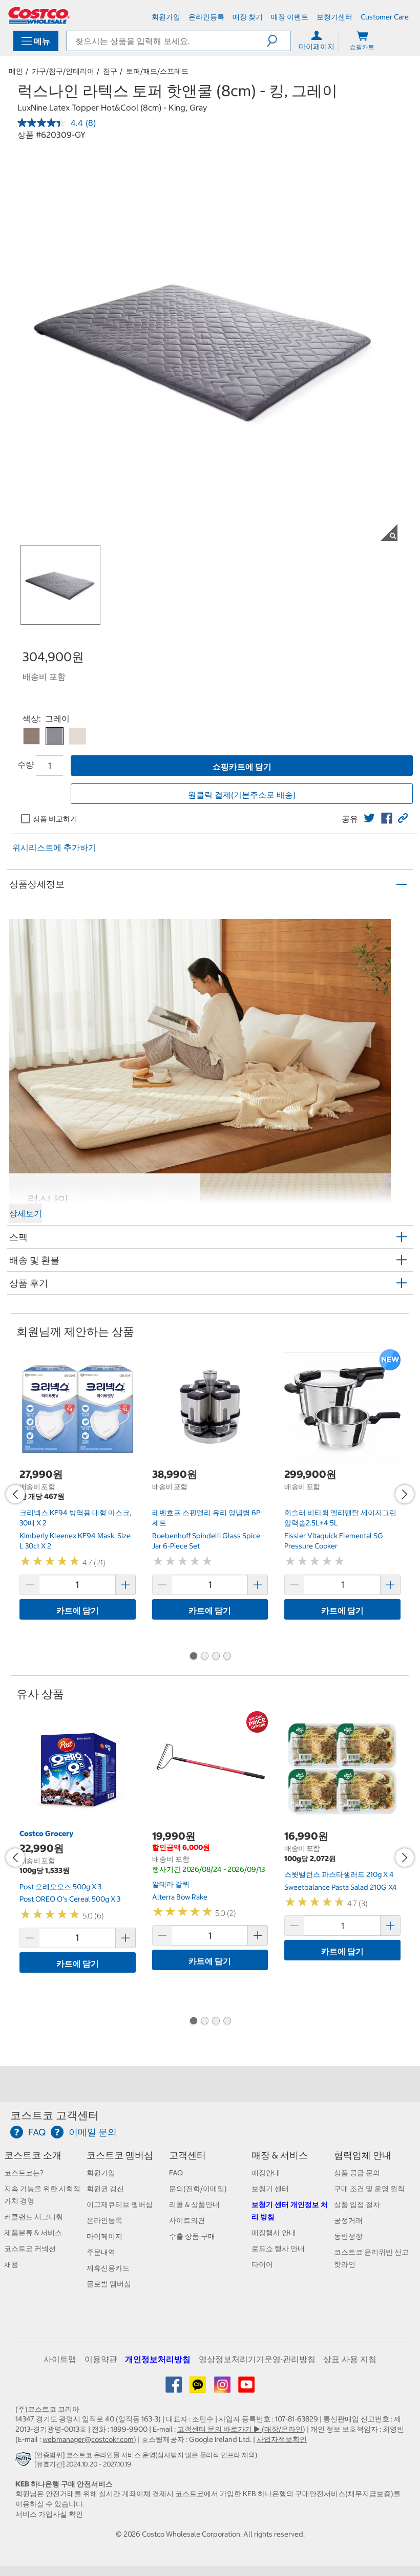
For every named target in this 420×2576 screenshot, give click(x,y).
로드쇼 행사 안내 (278, 2248)
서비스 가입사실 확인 (49, 2514)
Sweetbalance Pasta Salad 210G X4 (341, 1887)
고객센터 (187, 2155)
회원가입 (101, 2173)
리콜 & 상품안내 (194, 2204)
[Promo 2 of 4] (204, 1657)
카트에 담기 (78, 1610)
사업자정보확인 (282, 2439)
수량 (26, 765)
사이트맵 (60, 2359)
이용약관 (101, 2359)
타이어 (262, 2264)
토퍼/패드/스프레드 (157, 71)
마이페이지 (104, 2236)
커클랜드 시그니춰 (34, 2217)
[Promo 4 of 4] (227, 1657)
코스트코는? (24, 2173)
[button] (278, 41)
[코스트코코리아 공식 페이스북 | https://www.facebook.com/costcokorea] (174, 2388)
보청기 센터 (270, 2189)
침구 (110, 71)
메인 (16, 71)
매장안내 (266, 2173)
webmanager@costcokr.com (88, 2439)
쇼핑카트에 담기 (242, 767)
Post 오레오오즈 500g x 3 (60, 1887)
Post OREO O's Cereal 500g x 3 (70, 1899)
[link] (369, 818)
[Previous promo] (15, 1494)
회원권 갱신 (105, 2189)
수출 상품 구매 (192, 2236)
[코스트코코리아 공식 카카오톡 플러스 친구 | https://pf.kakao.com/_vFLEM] (198, 2388)
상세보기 (26, 1213)
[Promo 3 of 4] (216, 1657)
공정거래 (348, 2220)
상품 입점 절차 (357, 2204)
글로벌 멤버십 (109, 2284)
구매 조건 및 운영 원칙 (369, 2189)
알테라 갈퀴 (171, 1884)
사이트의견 (187, 2220)
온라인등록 (104, 2220)
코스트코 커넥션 (30, 2248)
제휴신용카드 (108, 2268)
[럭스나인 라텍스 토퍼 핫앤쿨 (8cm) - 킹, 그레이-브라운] (31, 736)
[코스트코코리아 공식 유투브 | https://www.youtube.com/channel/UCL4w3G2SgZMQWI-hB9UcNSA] (246, 2388)
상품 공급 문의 (357, 2173)
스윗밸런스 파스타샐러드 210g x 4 (339, 1874)
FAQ (176, 2173)
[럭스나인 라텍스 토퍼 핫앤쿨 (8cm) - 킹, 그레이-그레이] (55, 736)
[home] (39, 15)
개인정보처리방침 (158, 2359)
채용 (11, 2264)
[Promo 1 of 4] (193, 1657)
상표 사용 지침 (350, 2359)
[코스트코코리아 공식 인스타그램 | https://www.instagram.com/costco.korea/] (223, 2388)
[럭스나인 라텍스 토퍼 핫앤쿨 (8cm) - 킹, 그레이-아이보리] (78, 736)
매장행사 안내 (274, 2233)
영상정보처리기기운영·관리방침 (257, 2359)
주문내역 (101, 2252)
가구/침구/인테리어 (63, 71)
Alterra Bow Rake (180, 1897)
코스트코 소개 (33, 2155)
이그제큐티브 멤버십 (120, 2204)
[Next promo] (405, 1494)
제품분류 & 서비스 (33, 2233)
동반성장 (348, 2236)
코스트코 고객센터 (55, 2115)
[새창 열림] (25, 2461)
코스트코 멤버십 (120, 2155)
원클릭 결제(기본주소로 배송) (242, 795)
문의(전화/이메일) (198, 2189)
